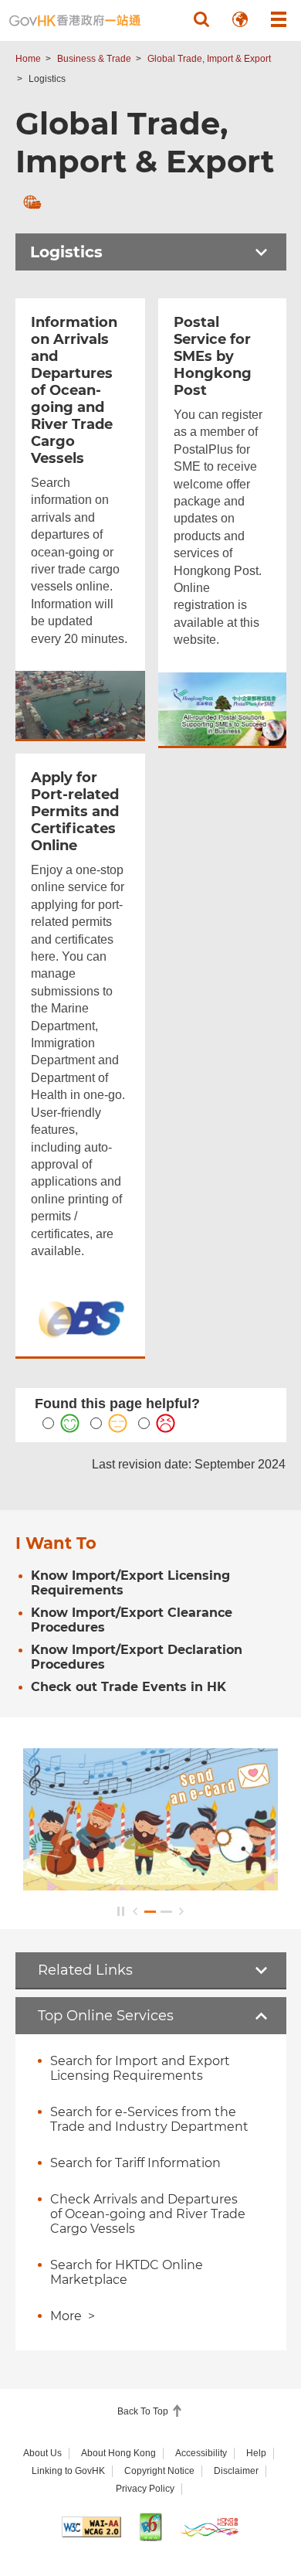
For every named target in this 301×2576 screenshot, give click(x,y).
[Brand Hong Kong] (210, 2527)
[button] (201, 19)
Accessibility (201, 2453)
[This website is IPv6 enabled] (151, 2527)
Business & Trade (94, 59)
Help (256, 2453)
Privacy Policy (145, 2489)
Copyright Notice (159, 2471)
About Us (42, 2453)
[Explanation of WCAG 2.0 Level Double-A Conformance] (91, 2527)
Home (28, 59)
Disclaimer (236, 2471)
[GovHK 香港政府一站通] (75, 20)
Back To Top (144, 2411)
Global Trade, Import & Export (209, 59)
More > (73, 2316)
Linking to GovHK (68, 2471)
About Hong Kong (118, 2453)
